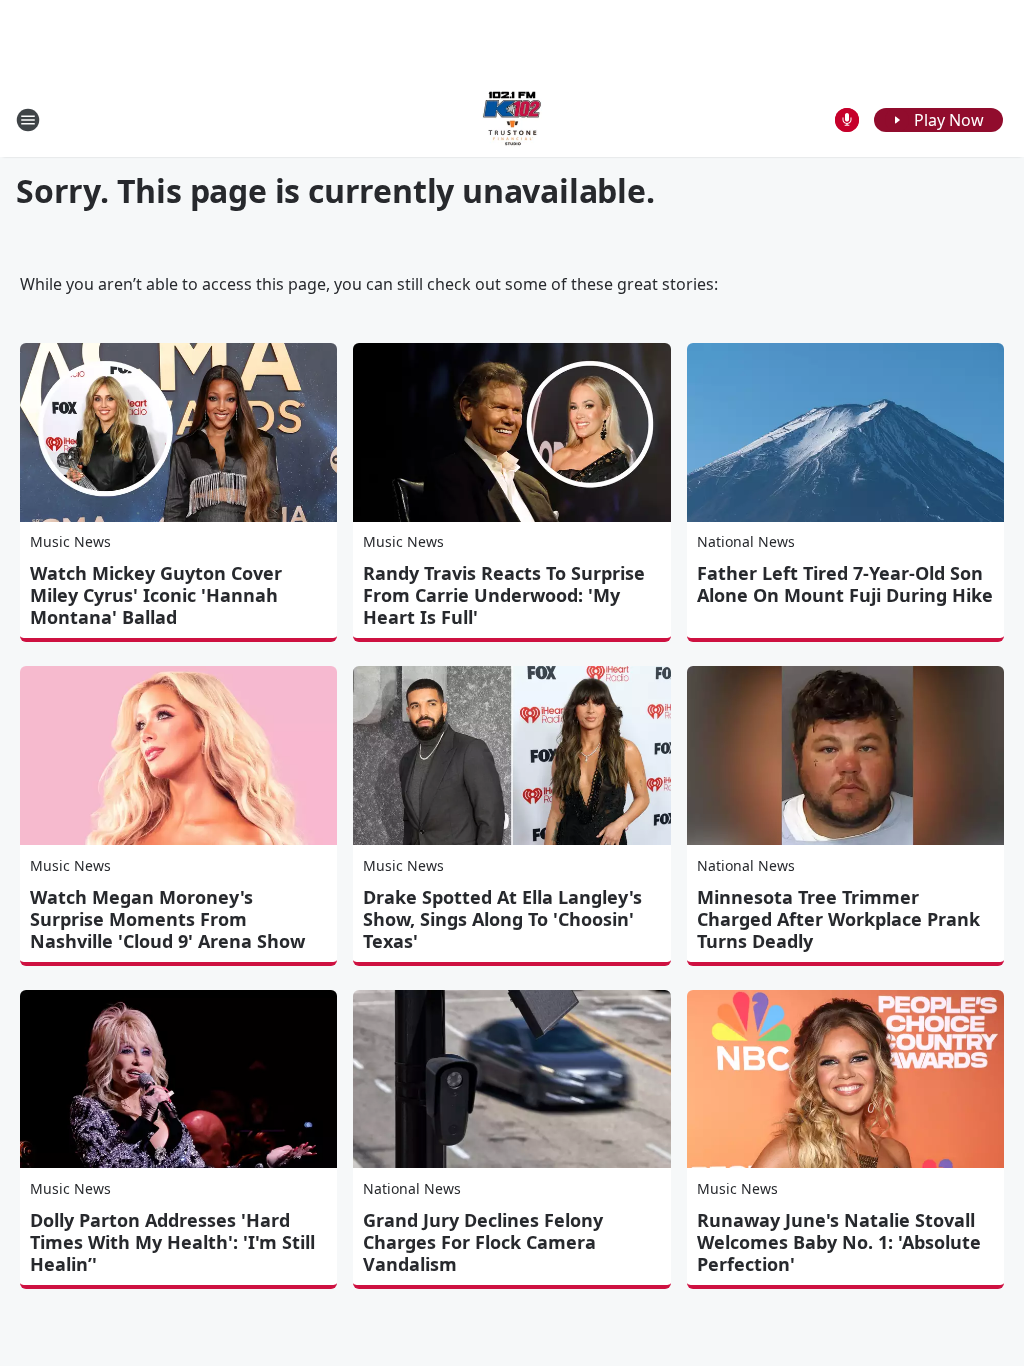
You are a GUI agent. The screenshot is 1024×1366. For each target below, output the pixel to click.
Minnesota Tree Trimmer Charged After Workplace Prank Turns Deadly (838, 919)
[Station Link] (512, 119)
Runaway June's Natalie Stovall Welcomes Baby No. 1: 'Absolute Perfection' (839, 1242)
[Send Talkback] (847, 120)
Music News (70, 541)
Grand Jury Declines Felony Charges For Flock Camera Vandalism (483, 1242)
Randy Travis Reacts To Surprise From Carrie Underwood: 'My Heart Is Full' (504, 595)
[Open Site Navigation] (28, 120)
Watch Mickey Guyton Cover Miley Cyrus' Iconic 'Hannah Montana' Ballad (156, 595)
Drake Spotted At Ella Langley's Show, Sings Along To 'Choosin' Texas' (502, 919)
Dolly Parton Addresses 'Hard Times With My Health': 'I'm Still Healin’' (172, 1242)
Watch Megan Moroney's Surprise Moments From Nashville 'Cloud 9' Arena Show (167, 919)
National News (746, 541)
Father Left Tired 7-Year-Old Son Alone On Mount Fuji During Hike (845, 584)
